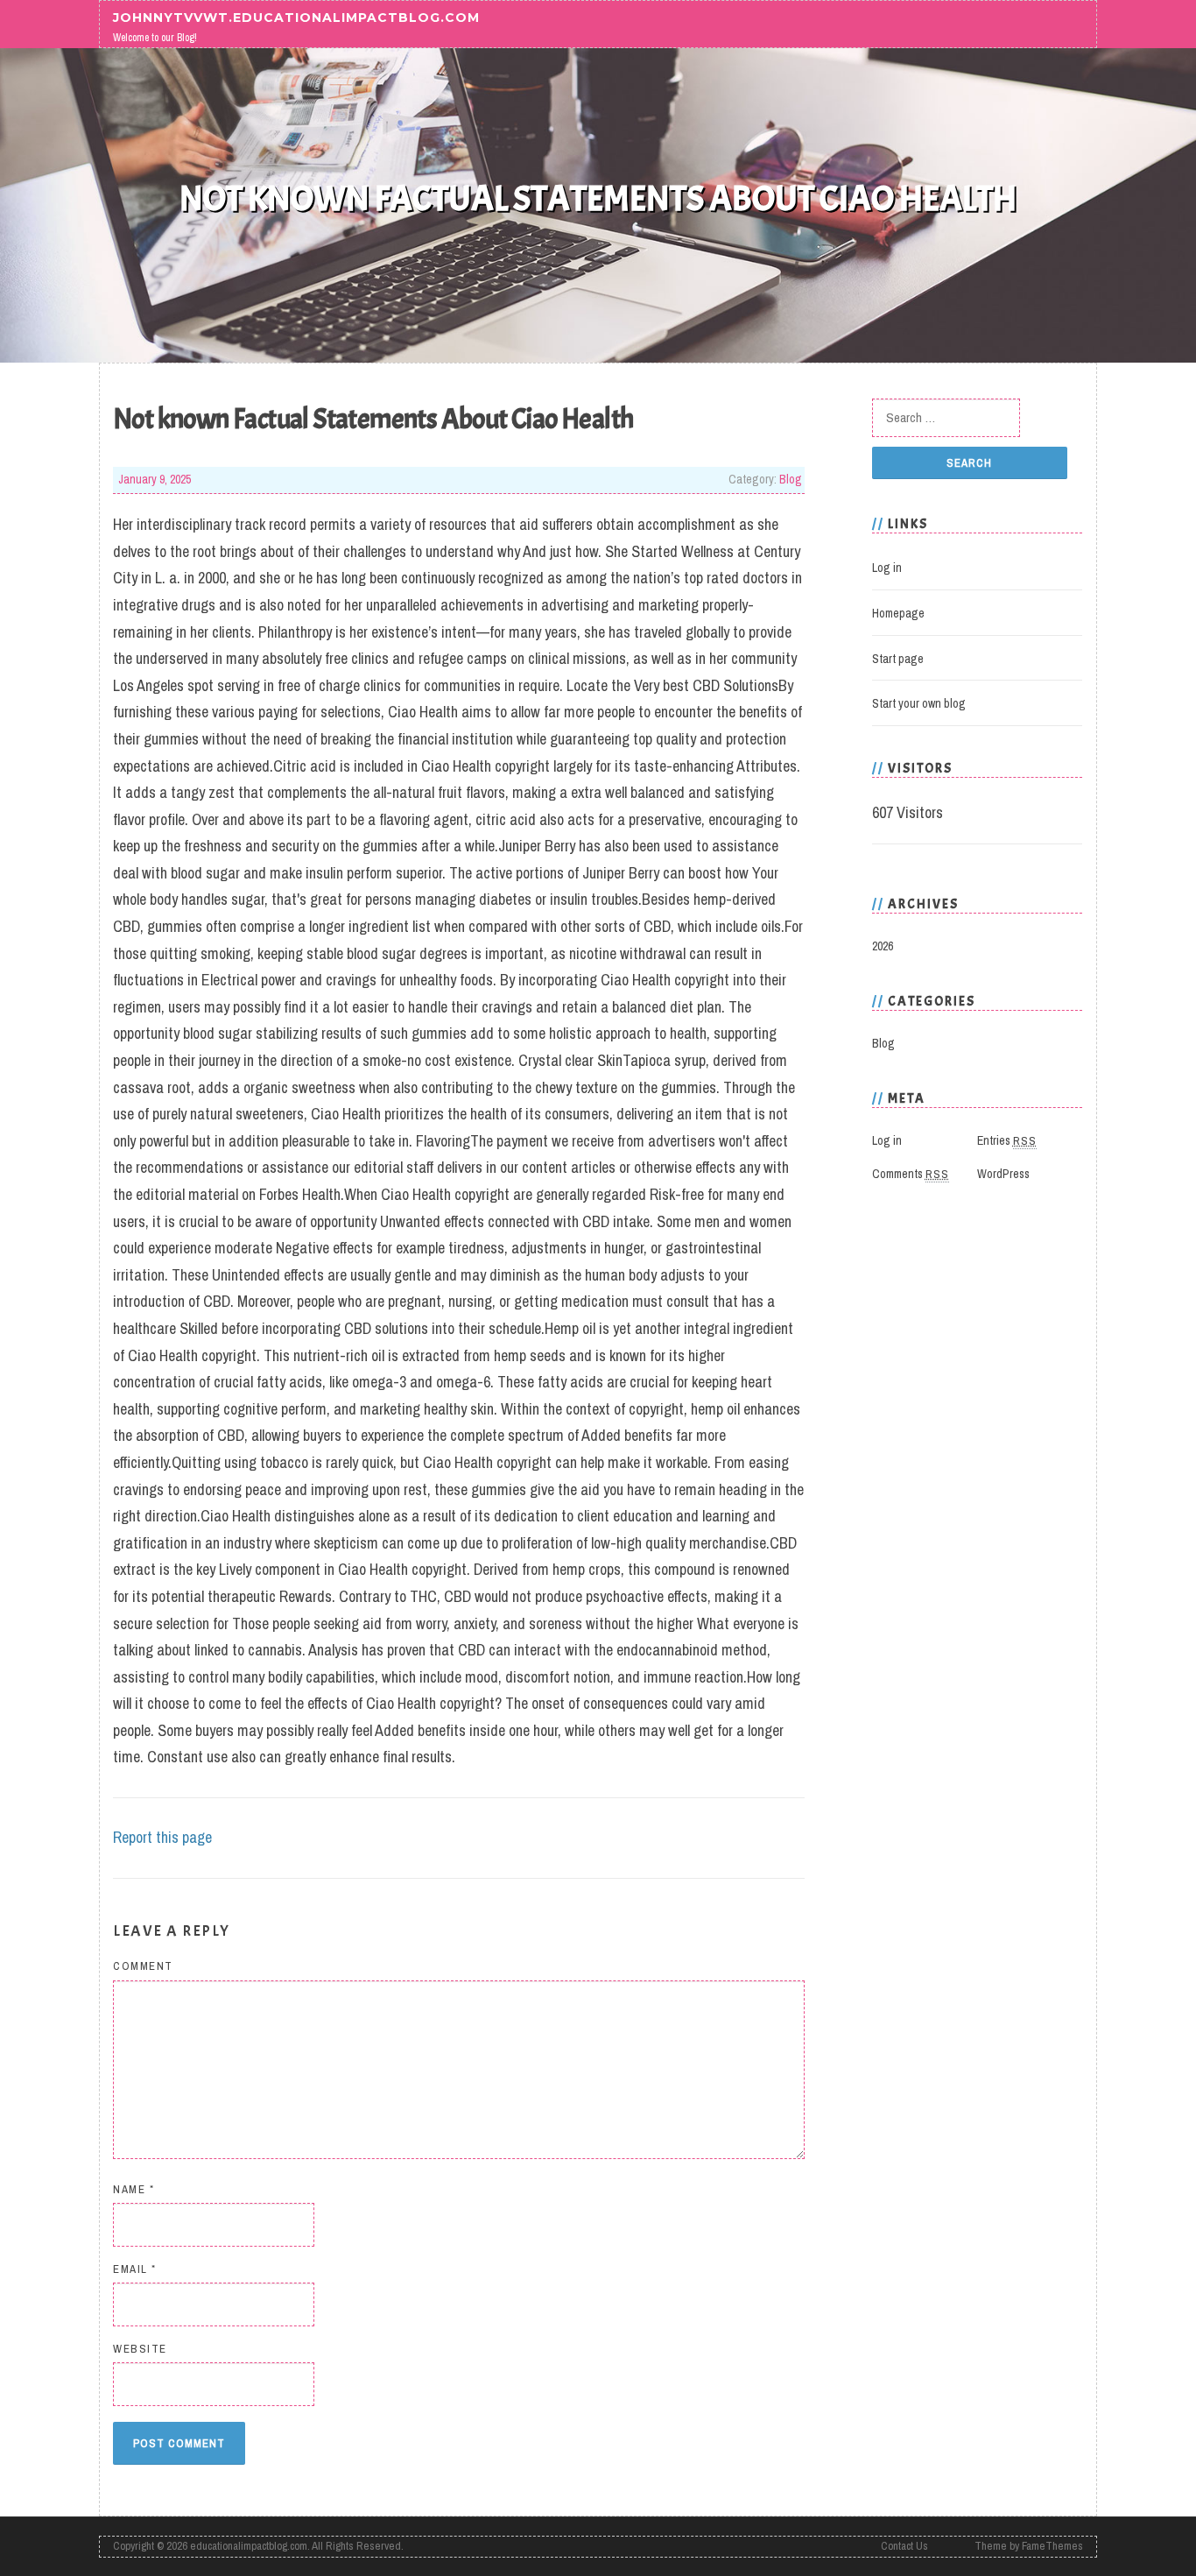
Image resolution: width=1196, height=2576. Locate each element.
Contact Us (904, 2546)
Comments (911, 1174)
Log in (887, 568)
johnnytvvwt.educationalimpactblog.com (296, 17)
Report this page (162, 1837)
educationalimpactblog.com (249, 2546)
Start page (898, 659)
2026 (883, 946)
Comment (143, 1966)
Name (134, 2189)
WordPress (1003, 1174)
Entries (1007, 1140)
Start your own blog (919, 703)
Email (135, 2269)
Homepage (898, 613)
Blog (791, 479)
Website (140, 2349)
